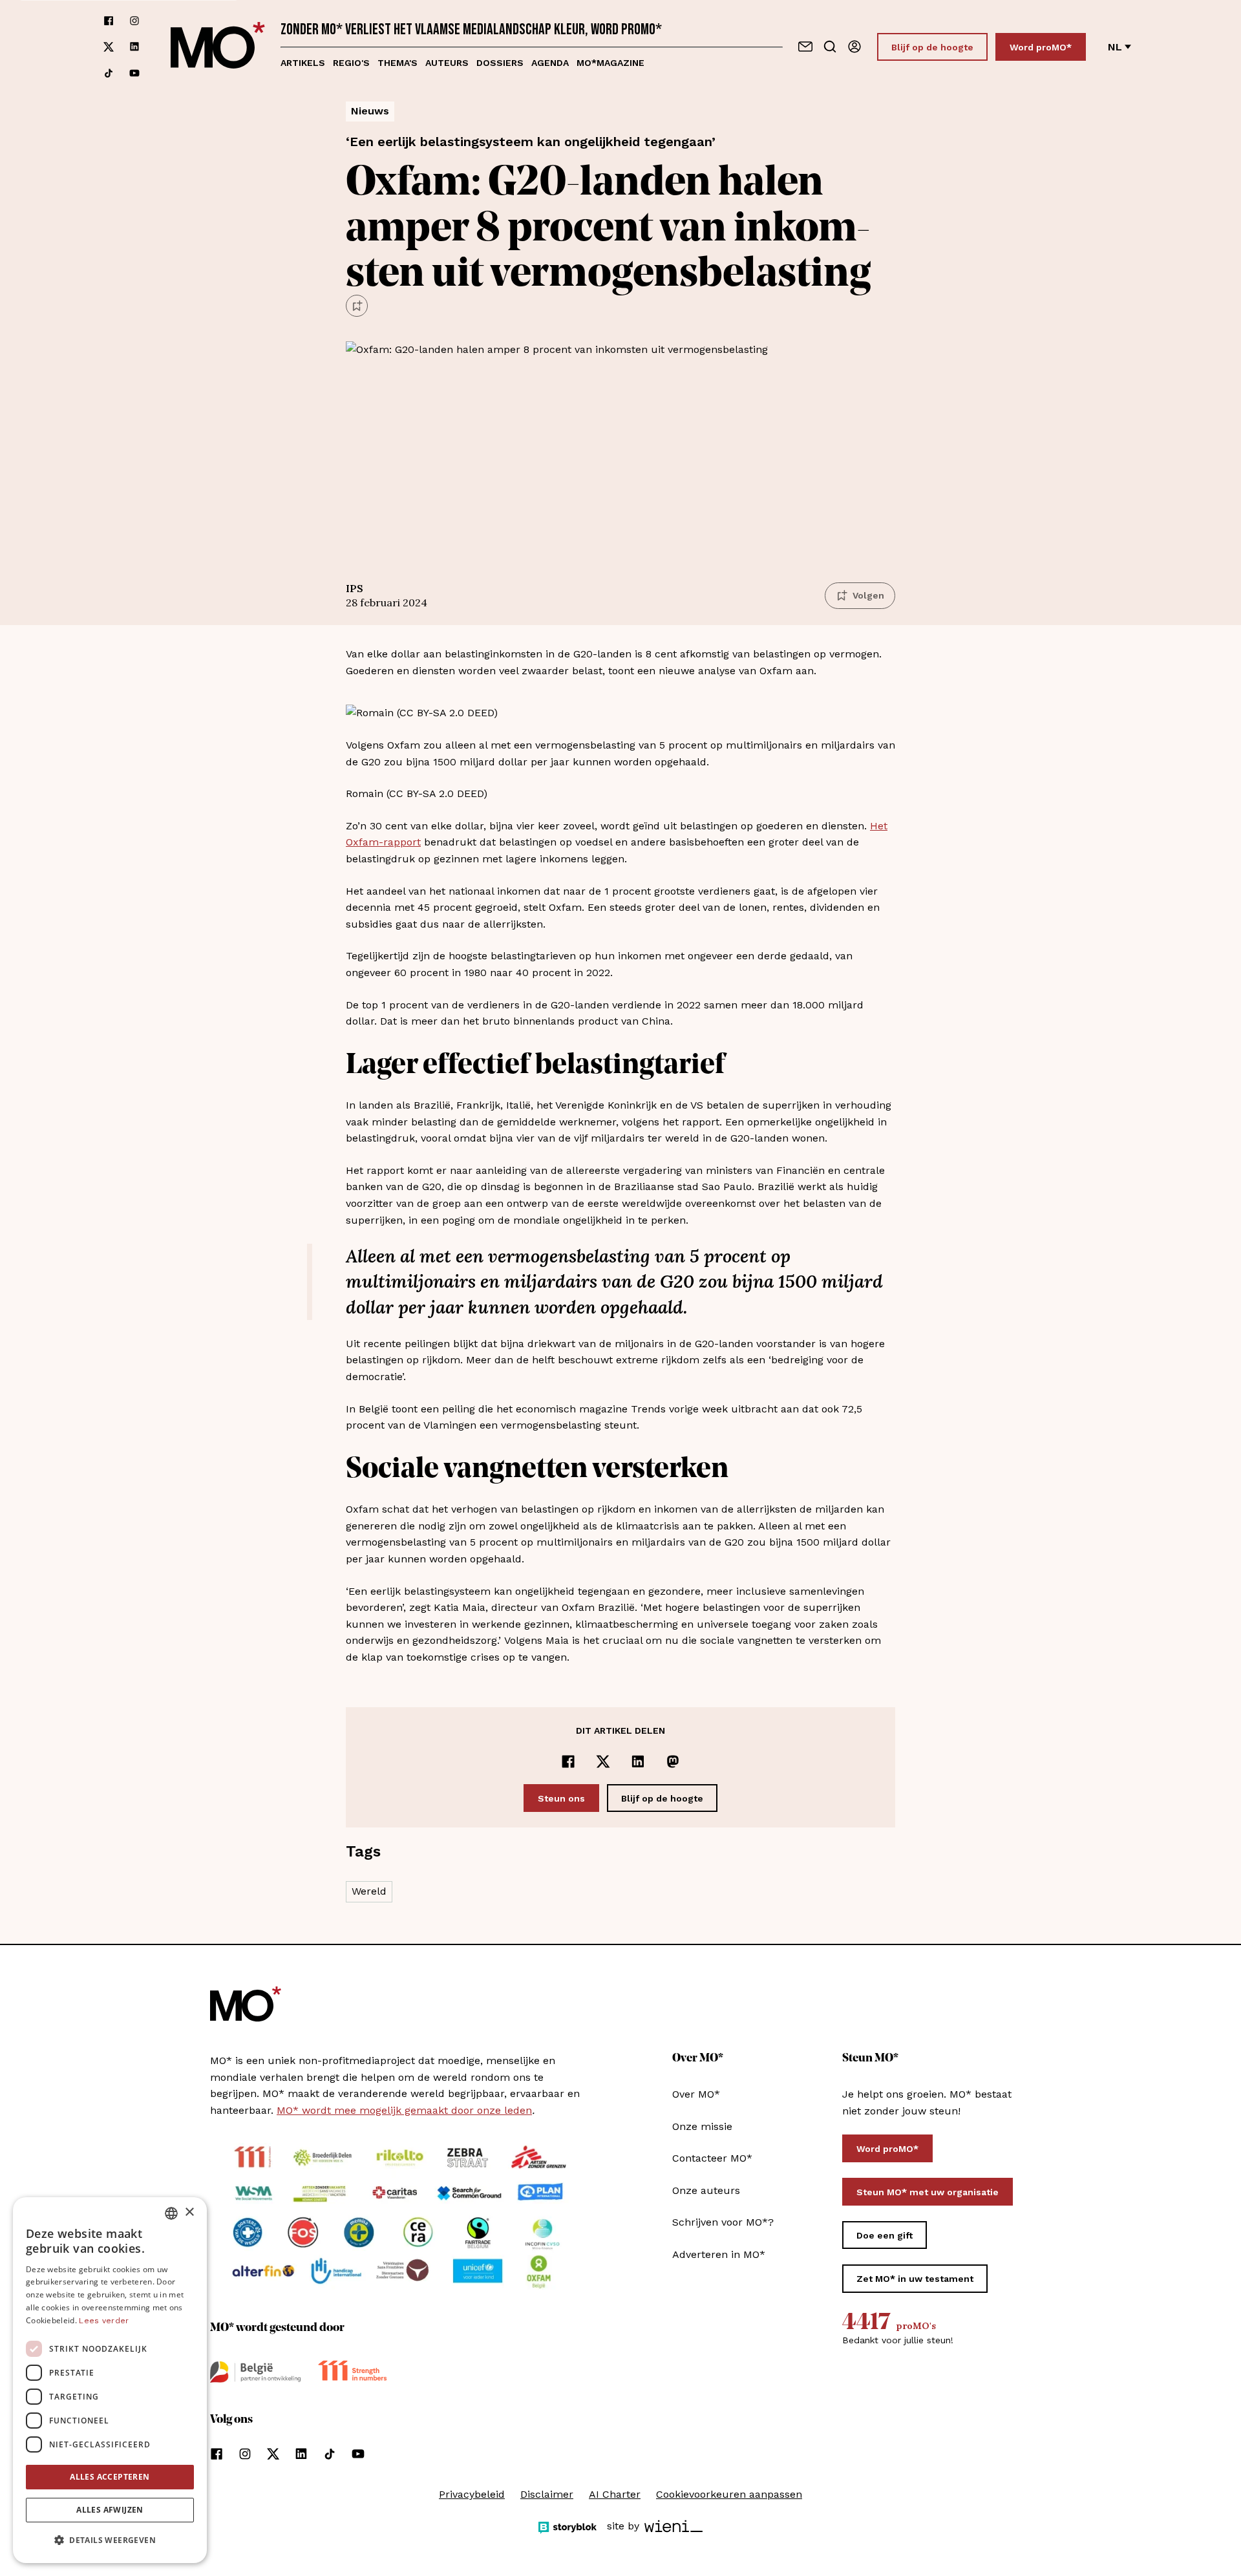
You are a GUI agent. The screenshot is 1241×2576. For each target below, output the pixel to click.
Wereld (369, 1891)
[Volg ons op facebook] (109, 21)
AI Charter (615, 2494)
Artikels (303, 63)
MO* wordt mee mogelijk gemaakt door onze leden (404, 2110)
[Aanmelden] (854, 47)
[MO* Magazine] (218, 47)
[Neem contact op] (805, 47)
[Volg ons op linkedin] (134, 47)
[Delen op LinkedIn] (638, 1762)
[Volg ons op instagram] (134, 21)
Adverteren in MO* (719, 2254)
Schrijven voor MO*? (723, 2222)
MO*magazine (610, 63)
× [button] (189, 2212)
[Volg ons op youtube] (134, 73)
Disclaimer (547, 2494)
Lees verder (104, 2321)
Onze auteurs (706, 2190)
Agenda (550, 63)
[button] (110, 2540)
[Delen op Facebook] (568, 1762)
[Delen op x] (603, 1762)
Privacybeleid (472, 2494)
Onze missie (702, 2126)
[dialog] (110, 2380)
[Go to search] (830, 47)
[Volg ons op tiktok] (109, 73)
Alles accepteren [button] (110, 2477)
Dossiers (500, 63)
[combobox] (171, 2213)
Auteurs (447, 63)
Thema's (398, 63)
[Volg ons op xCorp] (109, 47)
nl (1115, 47)
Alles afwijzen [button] (110, 2510)
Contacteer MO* (712, 2158)
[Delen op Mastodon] (673, 1762)
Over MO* (696, 2094)
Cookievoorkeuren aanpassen (729, 2494)
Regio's (351, 63)
